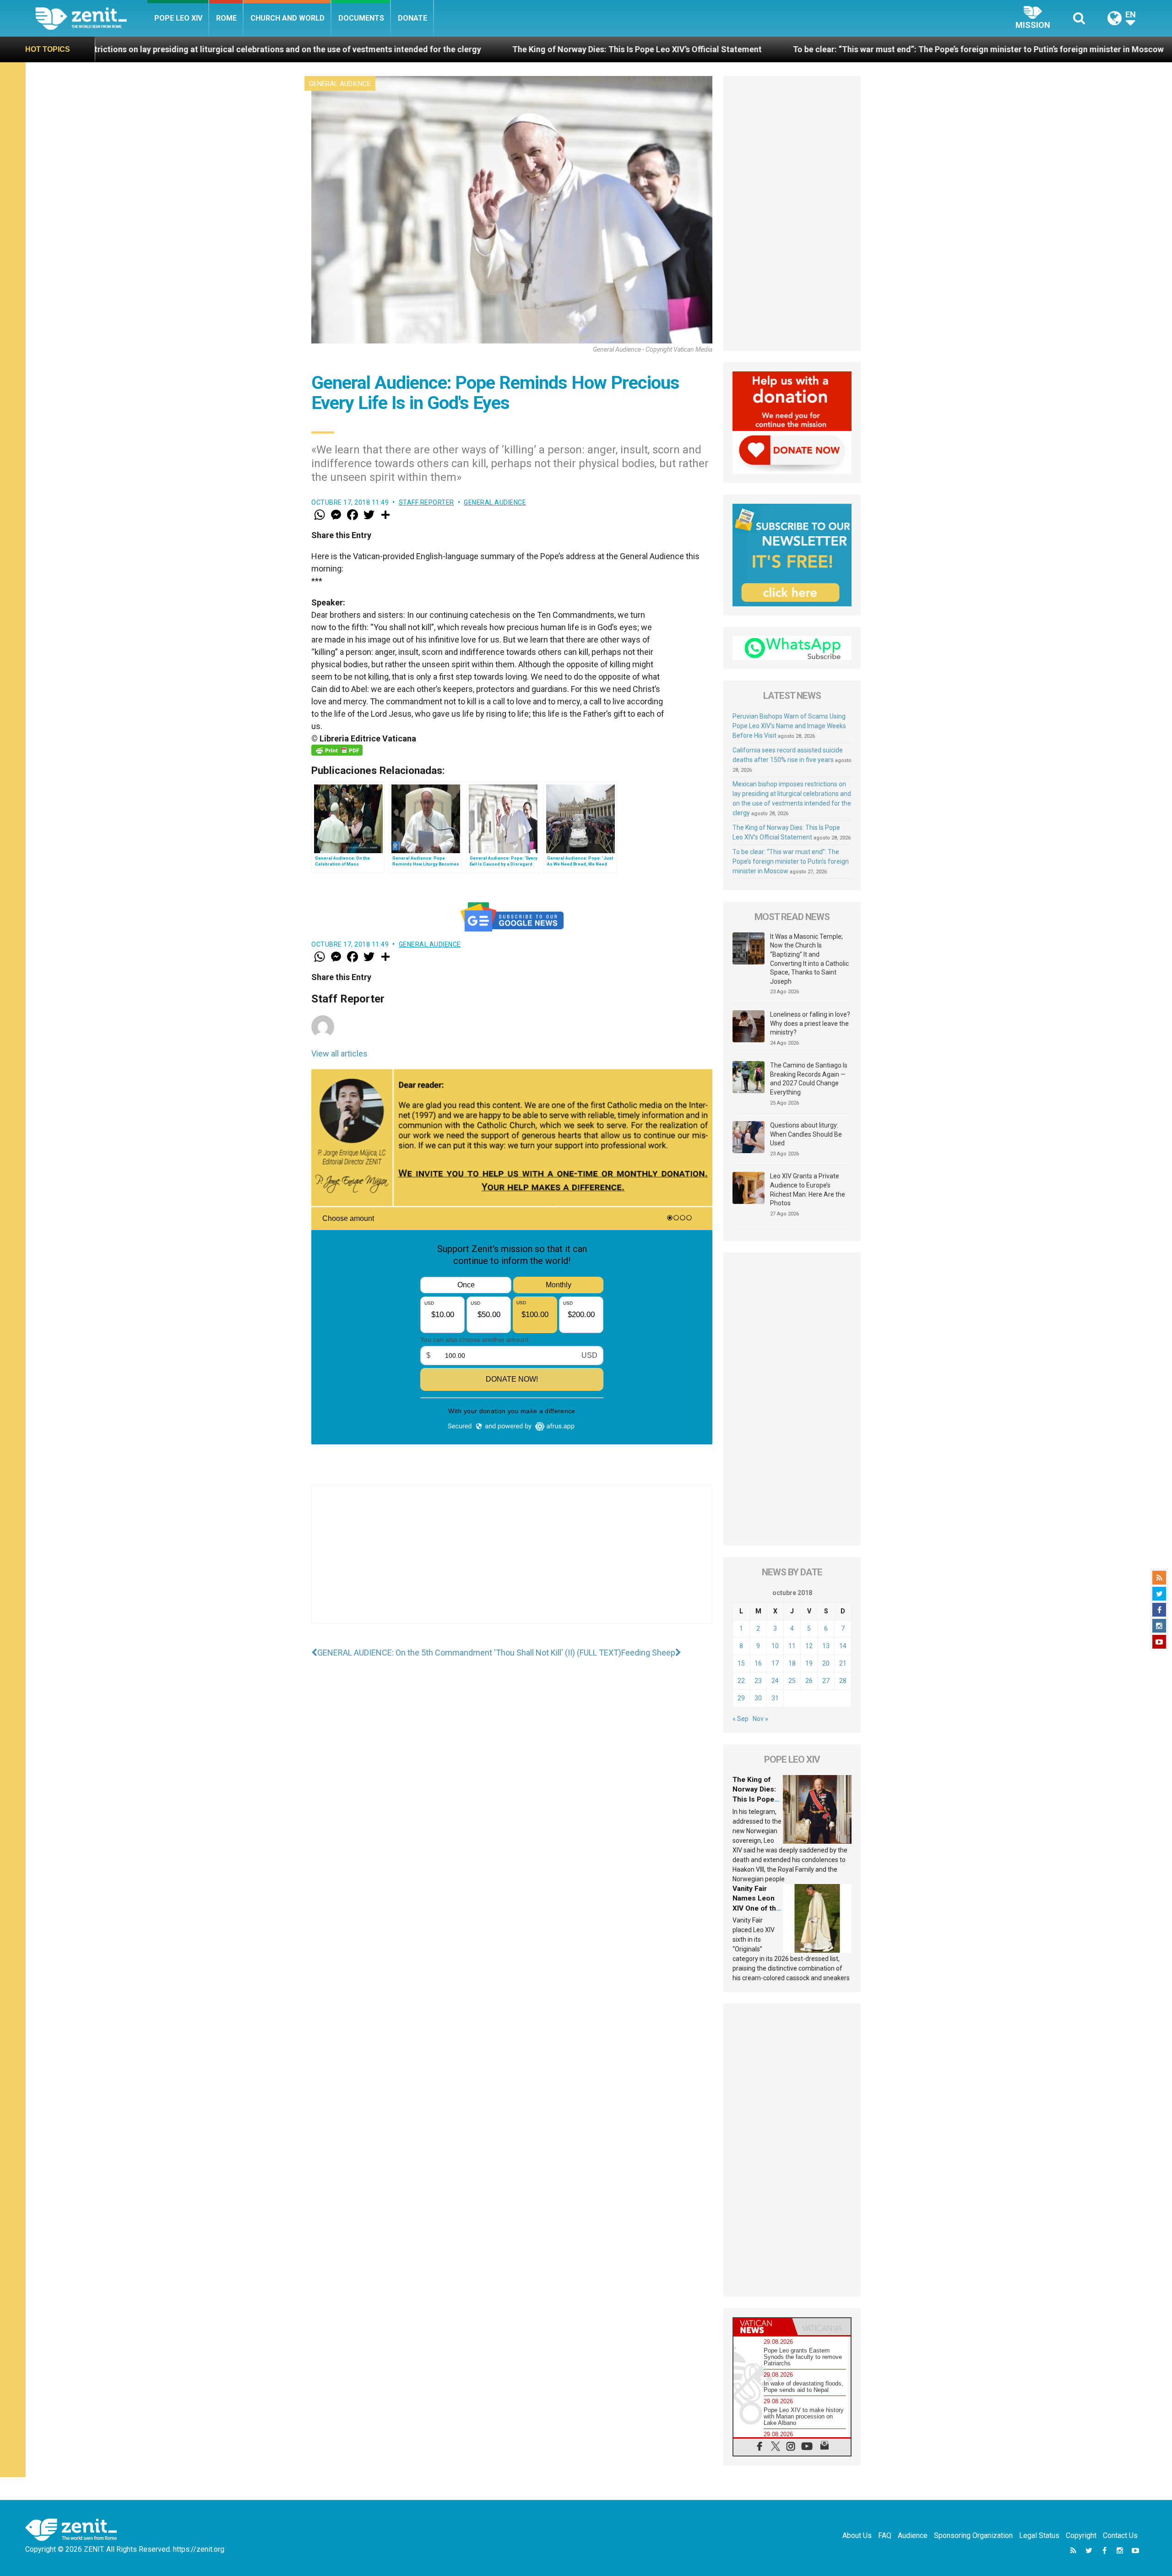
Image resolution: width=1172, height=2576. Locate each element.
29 (741, 1698)
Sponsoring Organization (973, 2535)
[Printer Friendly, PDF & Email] (337, 750)
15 (741, 1663)
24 (775, 1681)
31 (775, 1698)
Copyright (1081, 2535)
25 (792, 1681)
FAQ (885, 2535)
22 (741, 1681)
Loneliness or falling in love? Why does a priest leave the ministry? (810, 1023)
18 (792, 1663)
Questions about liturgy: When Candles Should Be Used (806, 1134)
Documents (361, 18)
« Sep (741, 1719)
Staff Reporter (426, 502)
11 (792, 1646)
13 (826, 1646)
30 (758, 1698)
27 (826, 1681)
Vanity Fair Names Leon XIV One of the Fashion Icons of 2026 (756, 1908)
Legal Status (1039, 2535)
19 (809, 1663)
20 (826, 1663)
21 (843, 1663)
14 (843, 1646)
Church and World (288, 18)
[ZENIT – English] (91, 18)
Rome (226, 18)
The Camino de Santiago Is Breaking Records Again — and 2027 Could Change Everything (809, 1079)
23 (758, 1681)
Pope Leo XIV (178, 18)
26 (809, 1681)
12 (809, 1646)
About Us (857, 2535)
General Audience (340, 84)
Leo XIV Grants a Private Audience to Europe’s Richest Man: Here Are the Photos (808, 1190)
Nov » (760, 1719)
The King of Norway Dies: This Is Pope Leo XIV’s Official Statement (405, 49)
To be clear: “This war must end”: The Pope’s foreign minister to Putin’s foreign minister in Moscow (746, 49)
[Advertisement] (512, 1563)
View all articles (339, 1054)
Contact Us (1120, 2535)
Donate (412, 18)
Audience (913, 2535)
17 (775, 1663)
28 (843, 1681)
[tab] (763, 2327)
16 (758, 1663)
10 (775, 1646)
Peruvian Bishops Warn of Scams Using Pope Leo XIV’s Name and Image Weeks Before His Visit (789, 726)
